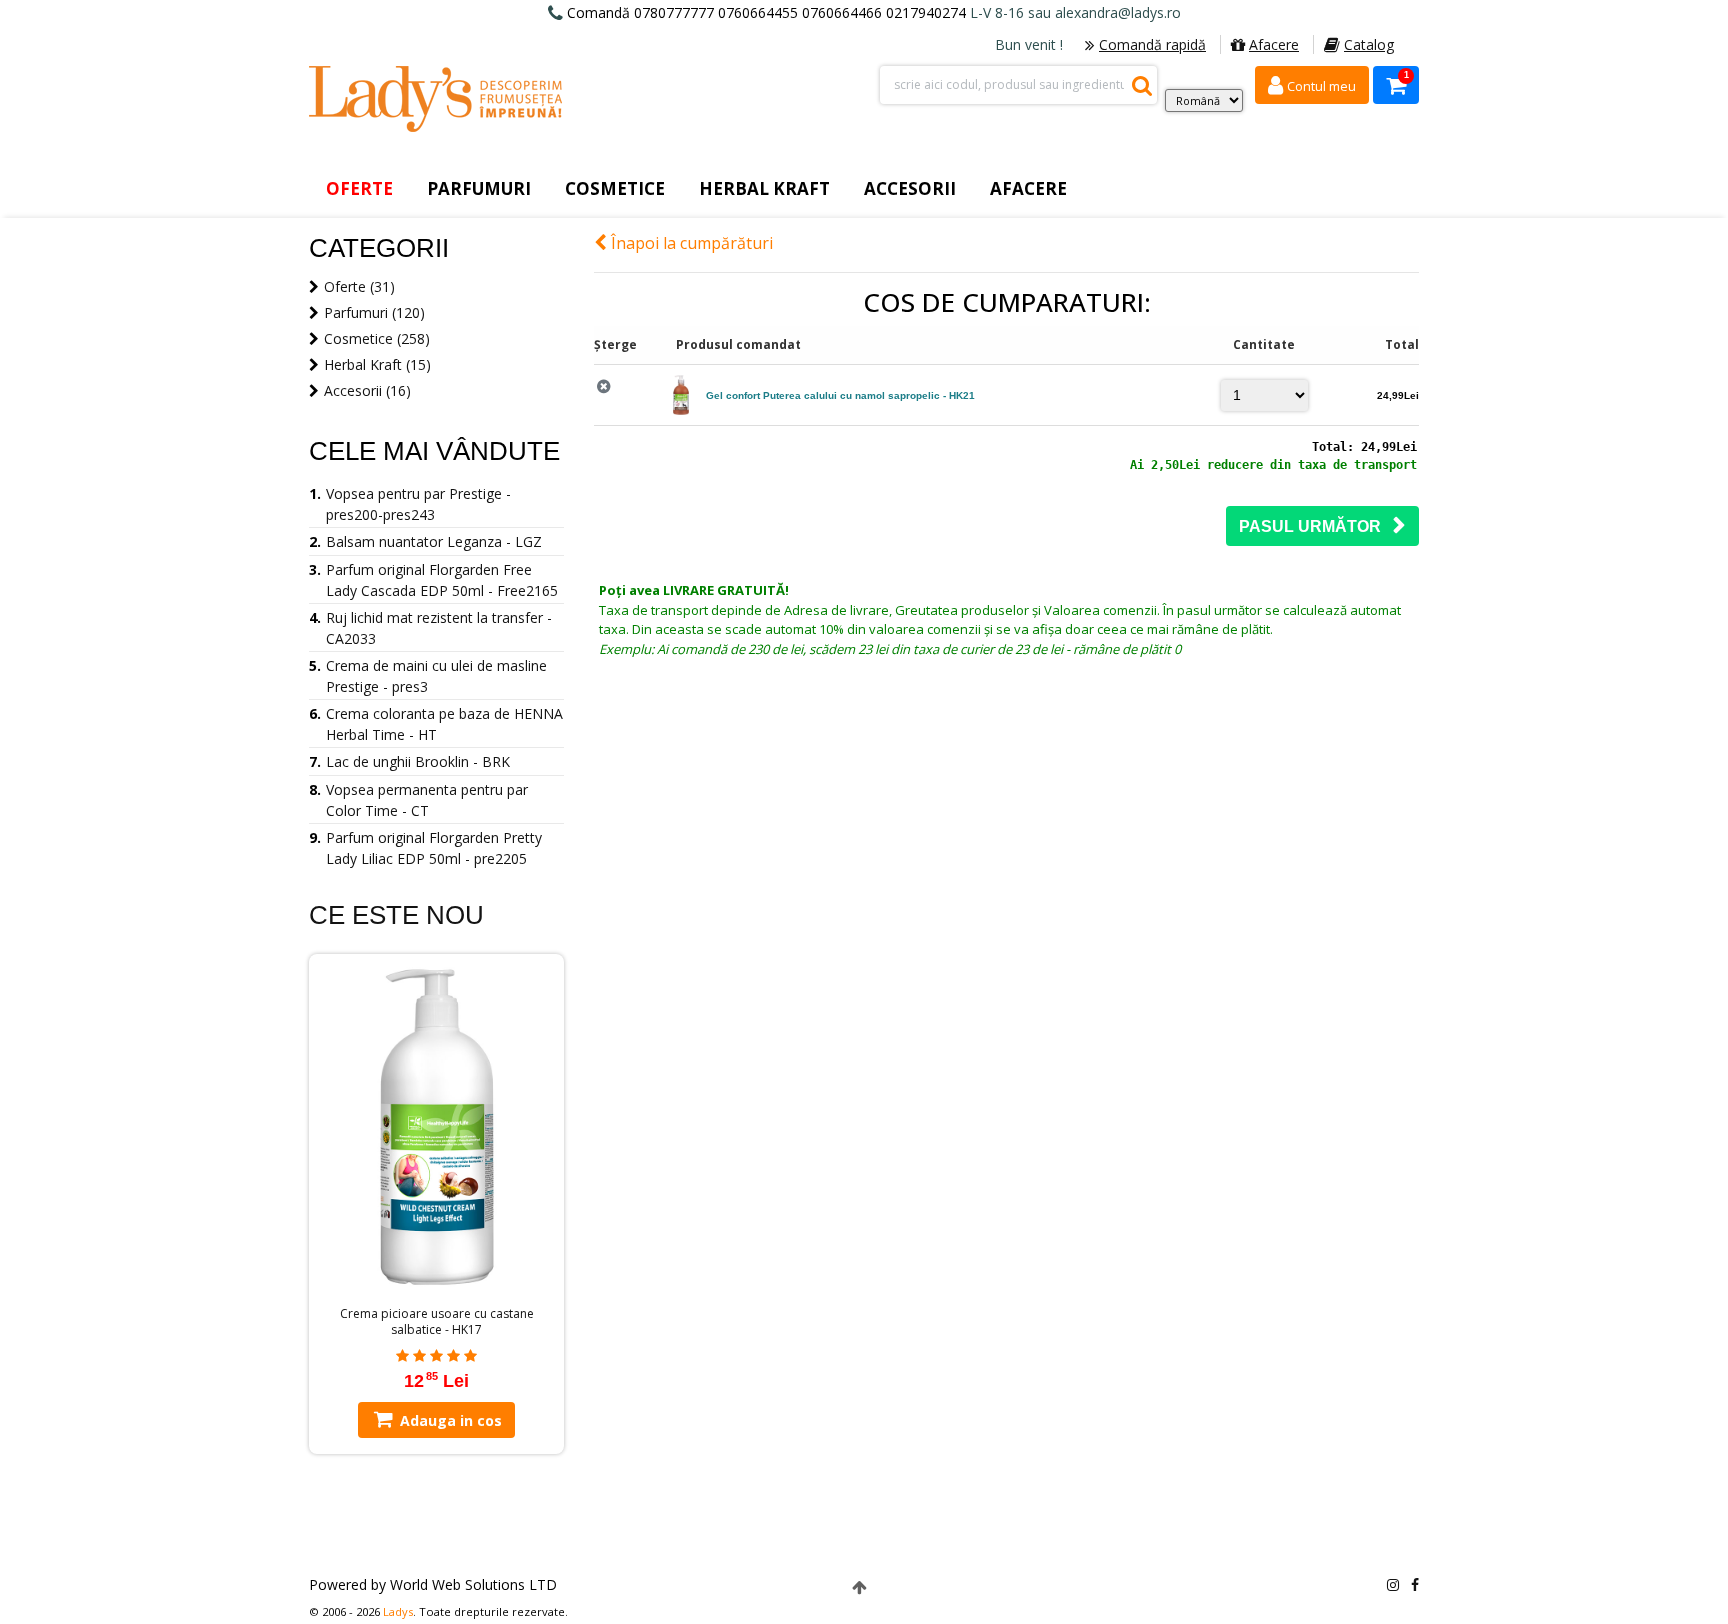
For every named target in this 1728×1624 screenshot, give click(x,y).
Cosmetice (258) (377, 338)
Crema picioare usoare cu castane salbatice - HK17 (437, 1322)
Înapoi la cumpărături (690, 243)
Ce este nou (396, 915)
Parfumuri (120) (374, 312)
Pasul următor (1316, 526)
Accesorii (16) (367, 390)
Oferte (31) (359, 286)
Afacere (1274, 44)
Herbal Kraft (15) (377, 364)
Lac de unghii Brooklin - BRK (418, 761)
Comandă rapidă (1152, 44)
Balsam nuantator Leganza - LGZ (434, 541)
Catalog (1369, 44)
